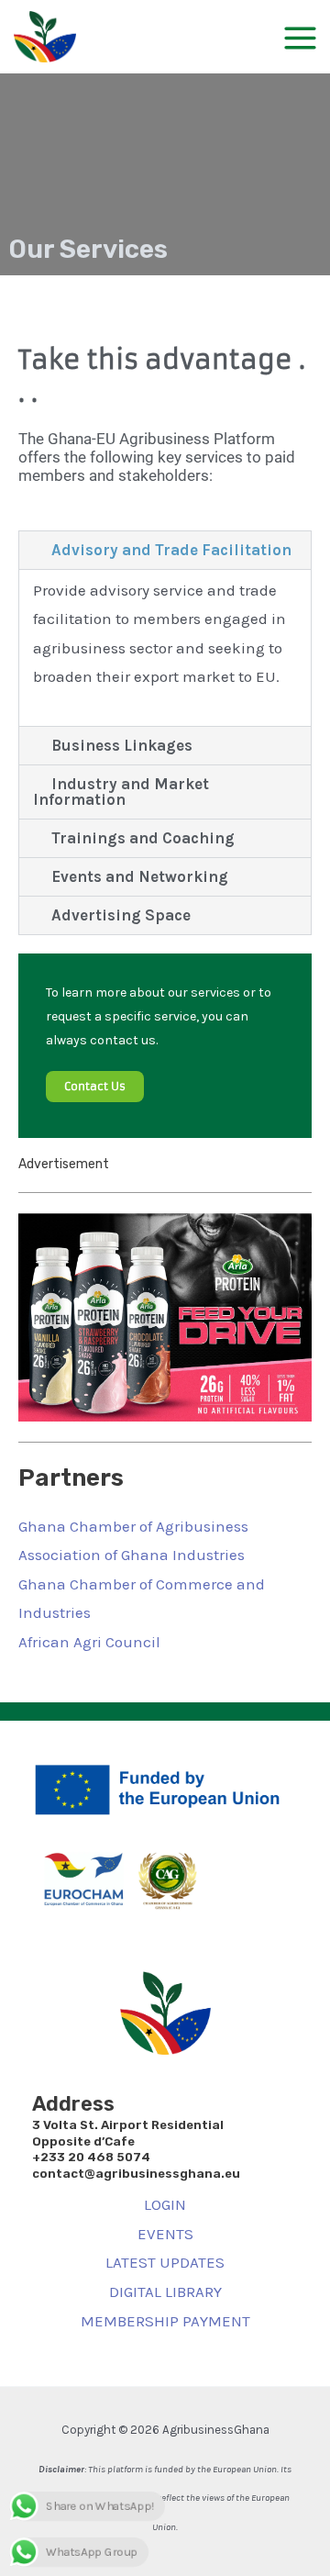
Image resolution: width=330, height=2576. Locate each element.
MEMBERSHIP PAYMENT (165, 2321)
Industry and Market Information (121, 792)
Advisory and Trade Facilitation (171, 550)
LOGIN (165, 2204)
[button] (165, 550)
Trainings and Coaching (143, 838)
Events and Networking (140, 876)
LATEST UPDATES (165, 2262)
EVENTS (165, 2234)
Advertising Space (121, 915)
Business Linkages (122, 745)
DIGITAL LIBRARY (165, 2292)
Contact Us (95, 1086)
